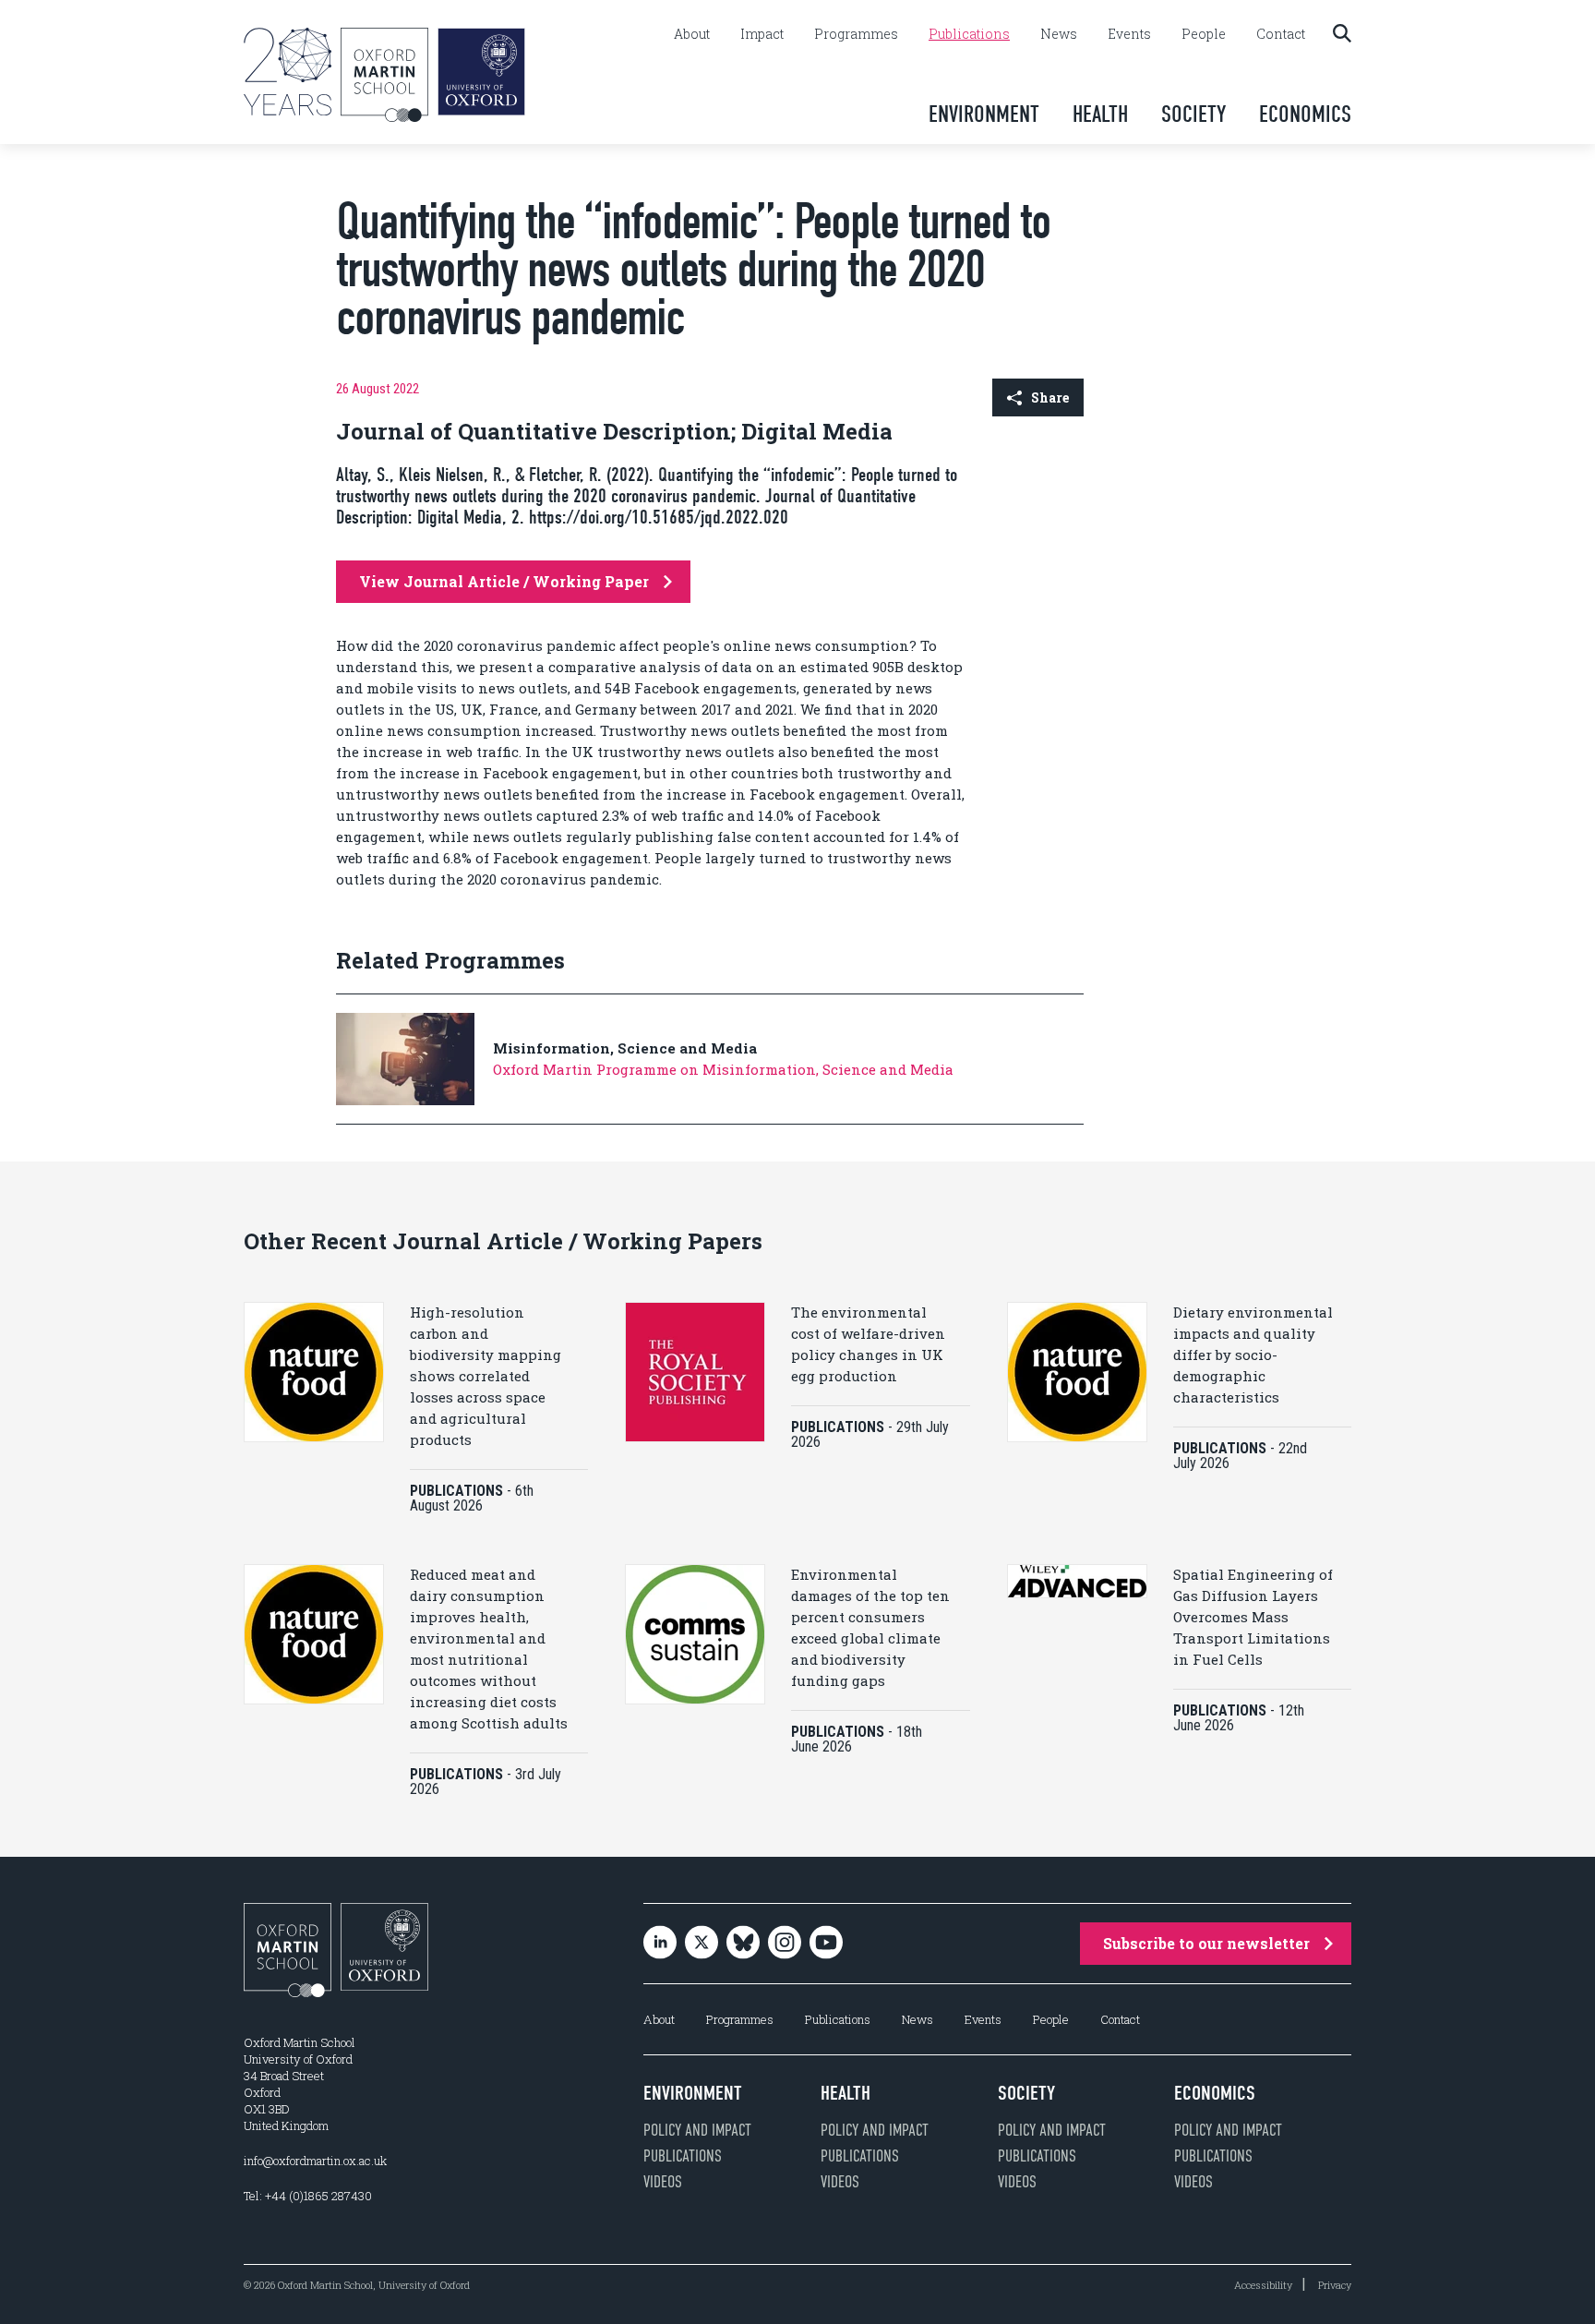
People (1204, 34)
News (1059, 34)
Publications (969, 34)
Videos (663, 2182)
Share (1050, 397)
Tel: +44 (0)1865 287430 (308, 2196)
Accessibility (1263, 2285)
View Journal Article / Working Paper (504, 581)
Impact (762, 34)
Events (1129, 34)
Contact (1281, 34)
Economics (1305, 114)
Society (1193, 114)
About (692, 34)
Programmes (856, 34)
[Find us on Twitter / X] (702, 1944)
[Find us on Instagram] (785, 1944)
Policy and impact (697, 2130)
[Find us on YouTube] (826, 1944)
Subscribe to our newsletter (1206, 1943)
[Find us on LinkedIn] (660, 1944)
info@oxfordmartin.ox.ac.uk (315, 2161)
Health (1100, 114)
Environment (984, 114)
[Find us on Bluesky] (743, 1944)
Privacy (1335, 2285)
